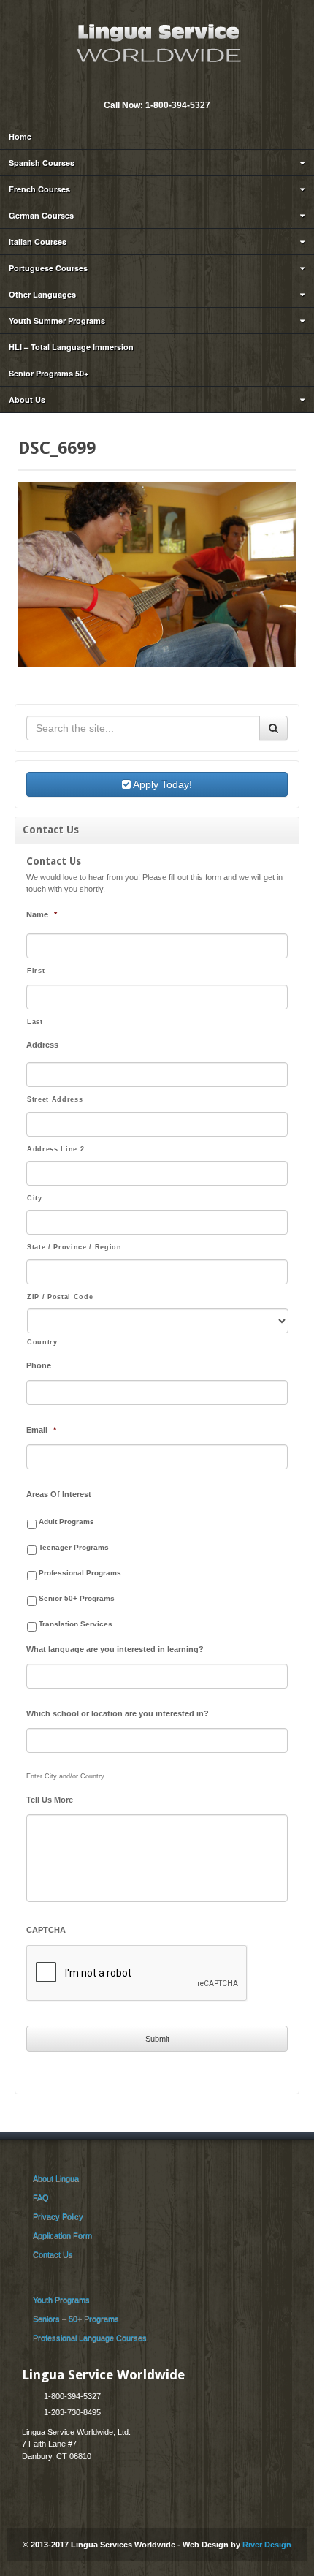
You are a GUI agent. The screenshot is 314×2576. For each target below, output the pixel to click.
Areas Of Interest (59, 1494)
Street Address (55, 1099)
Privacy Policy (58, 2216)
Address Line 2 (55, 1149)
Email (146, 86)
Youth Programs (61, 2300)
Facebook (166, 86)
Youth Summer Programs (57, 321)
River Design (267, 2545)
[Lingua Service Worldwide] (157, 42)
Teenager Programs (74, 1547)
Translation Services (76, 1624)
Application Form (62, 2235)
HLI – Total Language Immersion (71, 347)
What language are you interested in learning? (115, 1649)
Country (42, 1342)
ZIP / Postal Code (60, 1297)
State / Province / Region (74, 1247)
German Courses (41, 215)
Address (42, 1045)
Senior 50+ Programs (77, 1598)
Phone (39, 1365)
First (36, 971)
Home (20, 136)
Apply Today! (161, 784)
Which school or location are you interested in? (118, 1713)
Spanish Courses (42, 163)
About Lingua (56, 2178)
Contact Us (53, 2254)
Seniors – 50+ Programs (76, 2319)
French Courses (39, 189)
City (35, 1198)
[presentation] (137, 1974)
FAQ (41, 2197)
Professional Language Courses (90, 2338)
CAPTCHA (46, 1930)
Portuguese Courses (48, 268)
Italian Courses (38, 242)
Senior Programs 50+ (49, 373)
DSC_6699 (57, 448)
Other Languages (42, 294)
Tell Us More (50, 1800)
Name (42, 914)
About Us (27, 399)
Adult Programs (66, 1522)
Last (35, 1022)
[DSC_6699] (157, 575)
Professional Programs (80, 1573)
